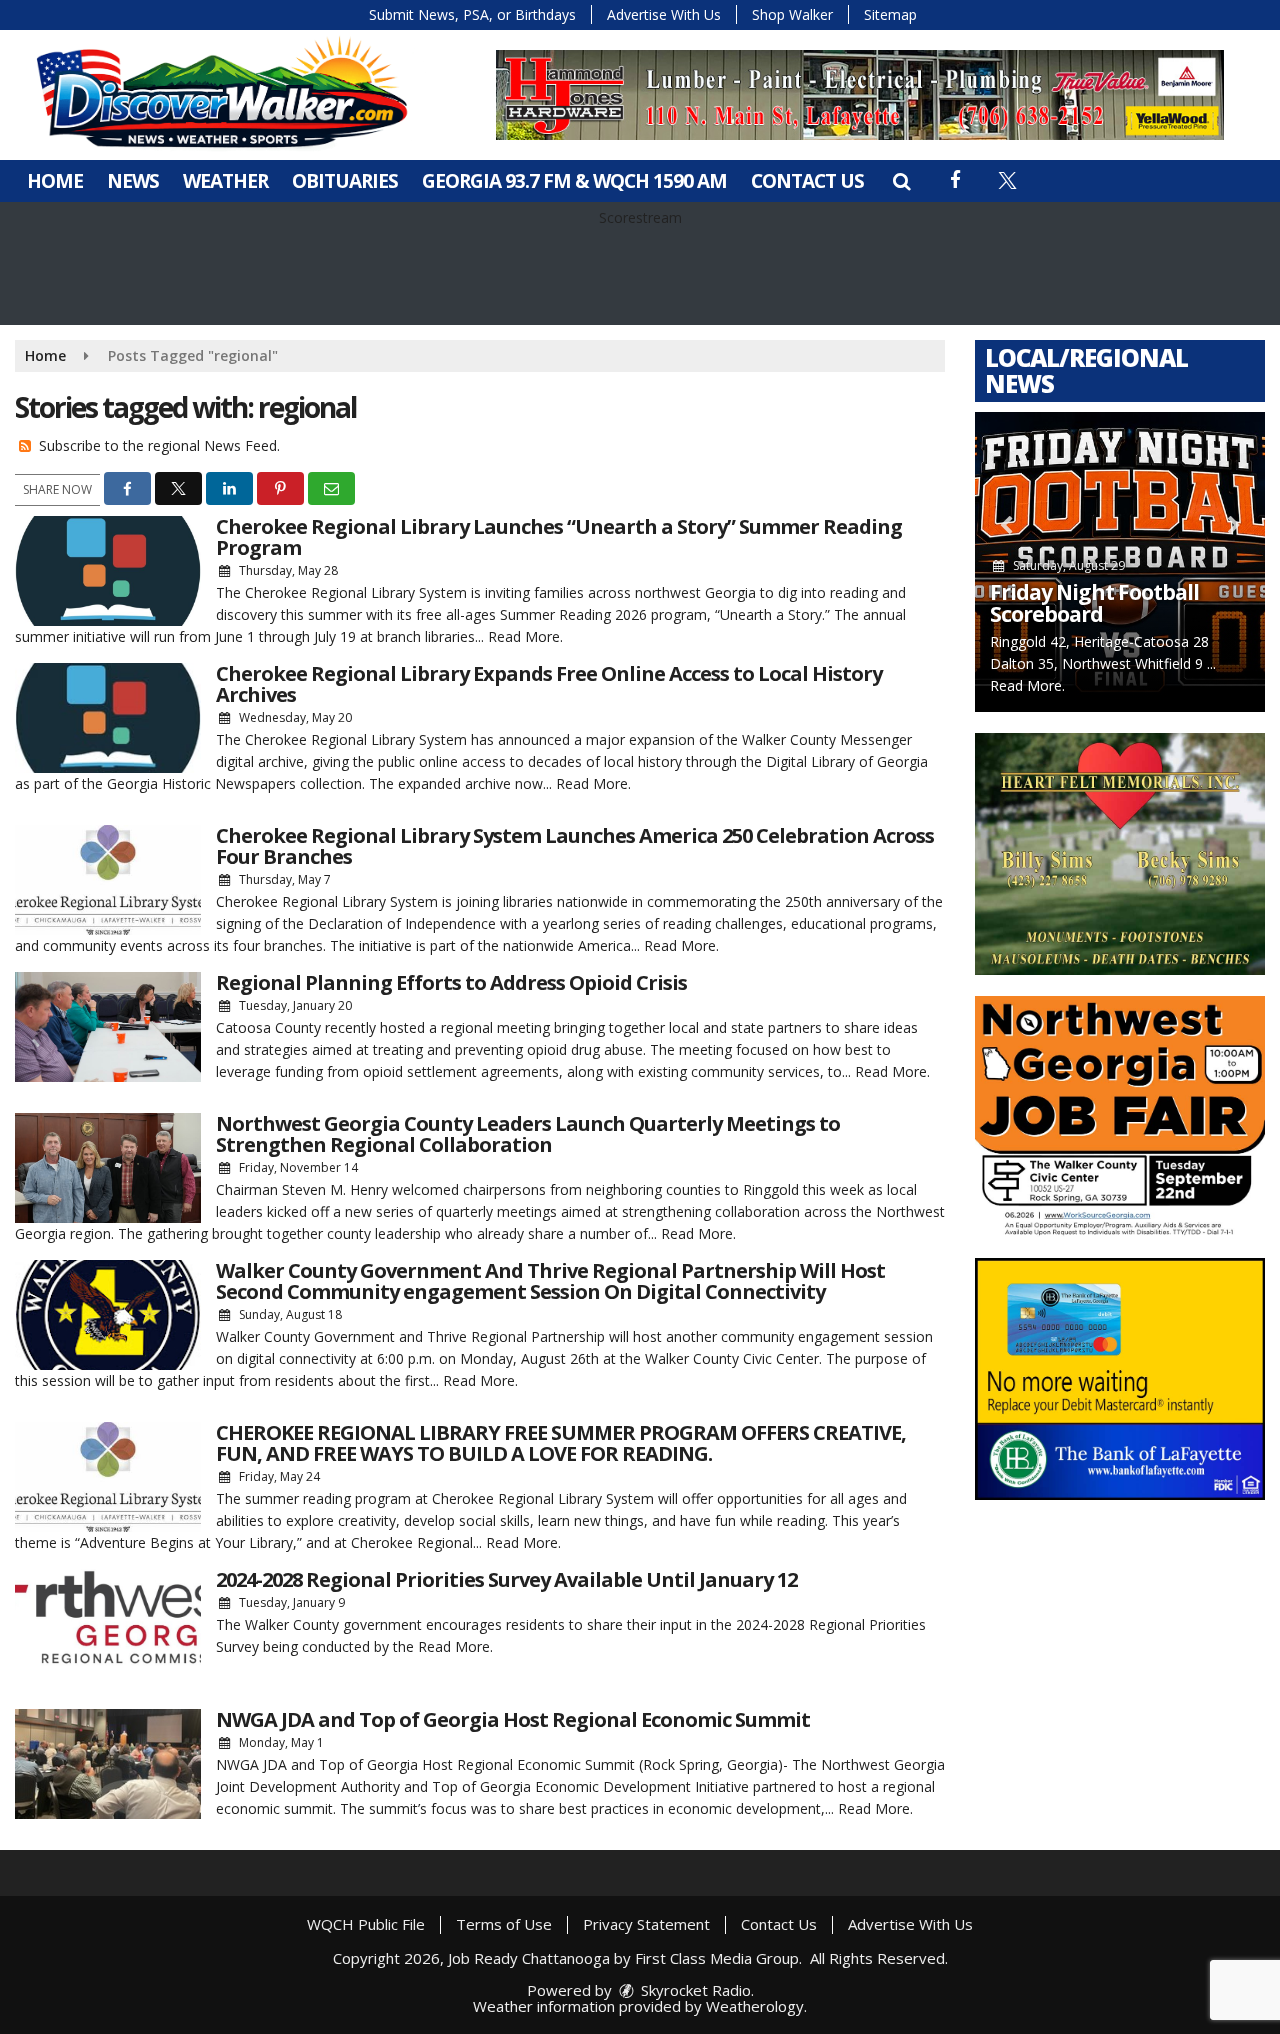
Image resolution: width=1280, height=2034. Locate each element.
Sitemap (890, 14)
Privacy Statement (646, 1924)
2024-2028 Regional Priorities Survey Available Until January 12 (506, 1579)
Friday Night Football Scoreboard (1094, 603)
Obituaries (345, 181)
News (133, 181)
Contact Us (807, 181)
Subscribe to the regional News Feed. (159, 445)
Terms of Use (504, 1924)
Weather (225, 181)
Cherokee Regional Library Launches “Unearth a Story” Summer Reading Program (559, 537)
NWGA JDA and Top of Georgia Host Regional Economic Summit (513, 1719)
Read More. (525, 636)
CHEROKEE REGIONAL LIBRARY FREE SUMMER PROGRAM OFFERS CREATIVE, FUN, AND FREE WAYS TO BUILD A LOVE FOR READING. (561, 1443)
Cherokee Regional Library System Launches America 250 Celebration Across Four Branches (575, 846)
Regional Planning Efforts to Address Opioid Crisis (451, 982)
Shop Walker (792, 14)
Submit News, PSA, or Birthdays (472, 14)
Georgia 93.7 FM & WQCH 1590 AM (574, 181)
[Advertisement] (860, 95)
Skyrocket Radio (694, 1990)
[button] (901, 181)
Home (55, 181)
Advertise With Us (664, 14)
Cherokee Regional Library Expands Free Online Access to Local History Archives (549, 684)
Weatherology (755, 2006)
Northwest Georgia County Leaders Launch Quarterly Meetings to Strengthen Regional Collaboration (528, 1134)
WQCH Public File (366, 1924)
